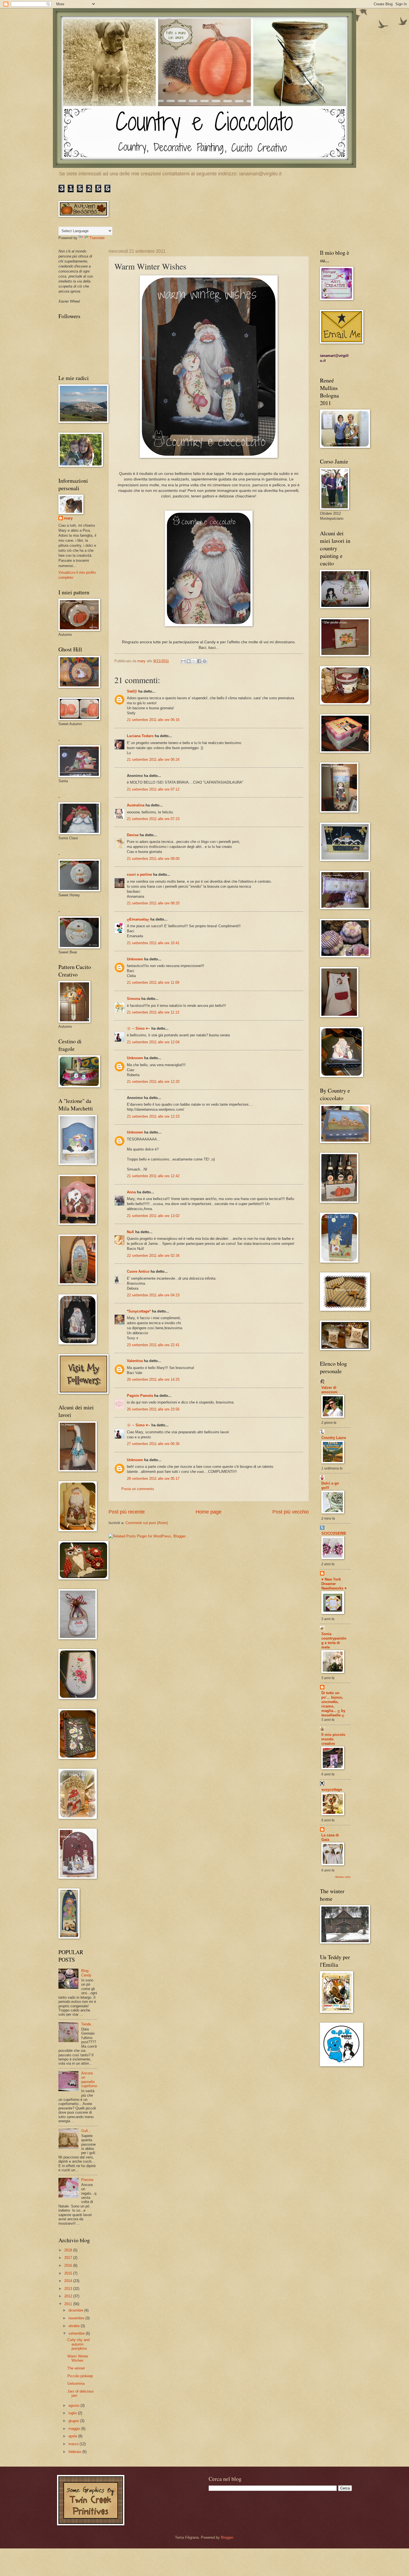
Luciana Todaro (140, 736)
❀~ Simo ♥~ (139, 1028)
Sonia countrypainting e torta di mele (334, 1641)
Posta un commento (138, 1489)
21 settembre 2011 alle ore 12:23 (153, 1116)
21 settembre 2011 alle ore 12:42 (153, 1176)
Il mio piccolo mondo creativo (333, 1739)
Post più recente (127, 1512)
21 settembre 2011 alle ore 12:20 (153, 1082)
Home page (209, 1512)
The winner (76, 2368)
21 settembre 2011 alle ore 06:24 (153, 760)
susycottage (332, 1789)
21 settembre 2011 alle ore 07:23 (153, 819)
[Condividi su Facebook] (199, 661)
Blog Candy (86, 1973)
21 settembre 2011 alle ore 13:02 (153, 1216)
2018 (69, 2250)
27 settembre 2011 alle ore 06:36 (153, 1444)
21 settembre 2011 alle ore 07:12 (153, 789)
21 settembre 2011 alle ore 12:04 (153, 1042)
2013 (69, 2289)
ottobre (75, 2326)
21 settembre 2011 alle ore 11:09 (153, 982)
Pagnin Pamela (140, 1396)
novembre (77, 2318)
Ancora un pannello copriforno (89, 2080)
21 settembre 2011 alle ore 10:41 (153, 943)
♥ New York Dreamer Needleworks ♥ (334, 1584)
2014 (69, 2281)
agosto (74, 2406)
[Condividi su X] (194, 661)
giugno (74, 2421)
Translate (97, 238)
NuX (130, 1232)
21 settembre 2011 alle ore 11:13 (153, 1012)
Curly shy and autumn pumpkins (78, 2344)
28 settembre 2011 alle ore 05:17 (153, 1479)
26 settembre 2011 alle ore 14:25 (153, 1379)
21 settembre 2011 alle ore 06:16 (153, 720)
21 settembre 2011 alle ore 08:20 (153, 903)
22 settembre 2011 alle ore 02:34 (153, 1256)
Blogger (227, 2537)
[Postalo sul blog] (189, 661)
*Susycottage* (139, 1311)
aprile (73, 2436)
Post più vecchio (291, 1512)
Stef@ (132, 691)
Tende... (88, 2024)
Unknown (135, 959)
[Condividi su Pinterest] (204, 661)
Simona (134, 999)
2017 (69, 2258)
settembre (77, 2333)
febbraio (75, 2452)
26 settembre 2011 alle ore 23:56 (153, 1409)
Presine (87, 2180)
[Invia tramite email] (183, 661)
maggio (75, 2429)
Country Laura (334, 1438)
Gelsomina (76, 2384)
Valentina (135, 1361)
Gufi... (86, 2131)
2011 (69, 2304)
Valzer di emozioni (329, 1390)
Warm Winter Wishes (78, 2358)
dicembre (76, 2310)
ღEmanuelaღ (138, 919)
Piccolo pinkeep (80, 2376)
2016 (69, 2265)
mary (68, 518)
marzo (74, 2444)
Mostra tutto (343, 1877)
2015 (69, 2273)
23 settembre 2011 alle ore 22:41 (153, 1345)
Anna (131, 1192)
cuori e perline (139, 874)
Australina (136, 805)
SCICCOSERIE (334, 1533)
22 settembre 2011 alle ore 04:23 (153, 1295)
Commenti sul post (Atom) (147, 1523)
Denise (133, 835)
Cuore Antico (138, 1271)
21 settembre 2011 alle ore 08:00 (153, 859)
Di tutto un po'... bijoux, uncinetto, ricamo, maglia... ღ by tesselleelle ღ (333, 1704)
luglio (73, 2413)
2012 (69, 2296)
